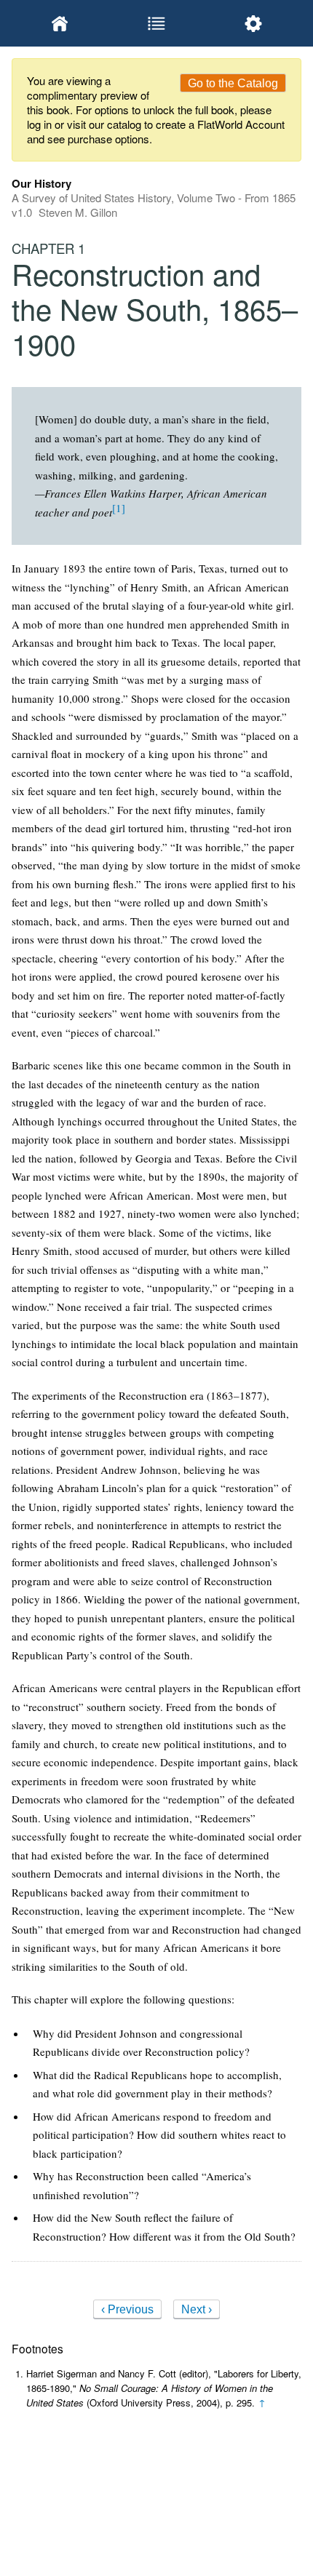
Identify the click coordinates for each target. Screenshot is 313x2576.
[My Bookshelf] (60, 23)
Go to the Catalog (233, 83)
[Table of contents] (157, 23)
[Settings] (253, 23)
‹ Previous (127, 2309)
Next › (197, 2309)
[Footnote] (119, 508)
